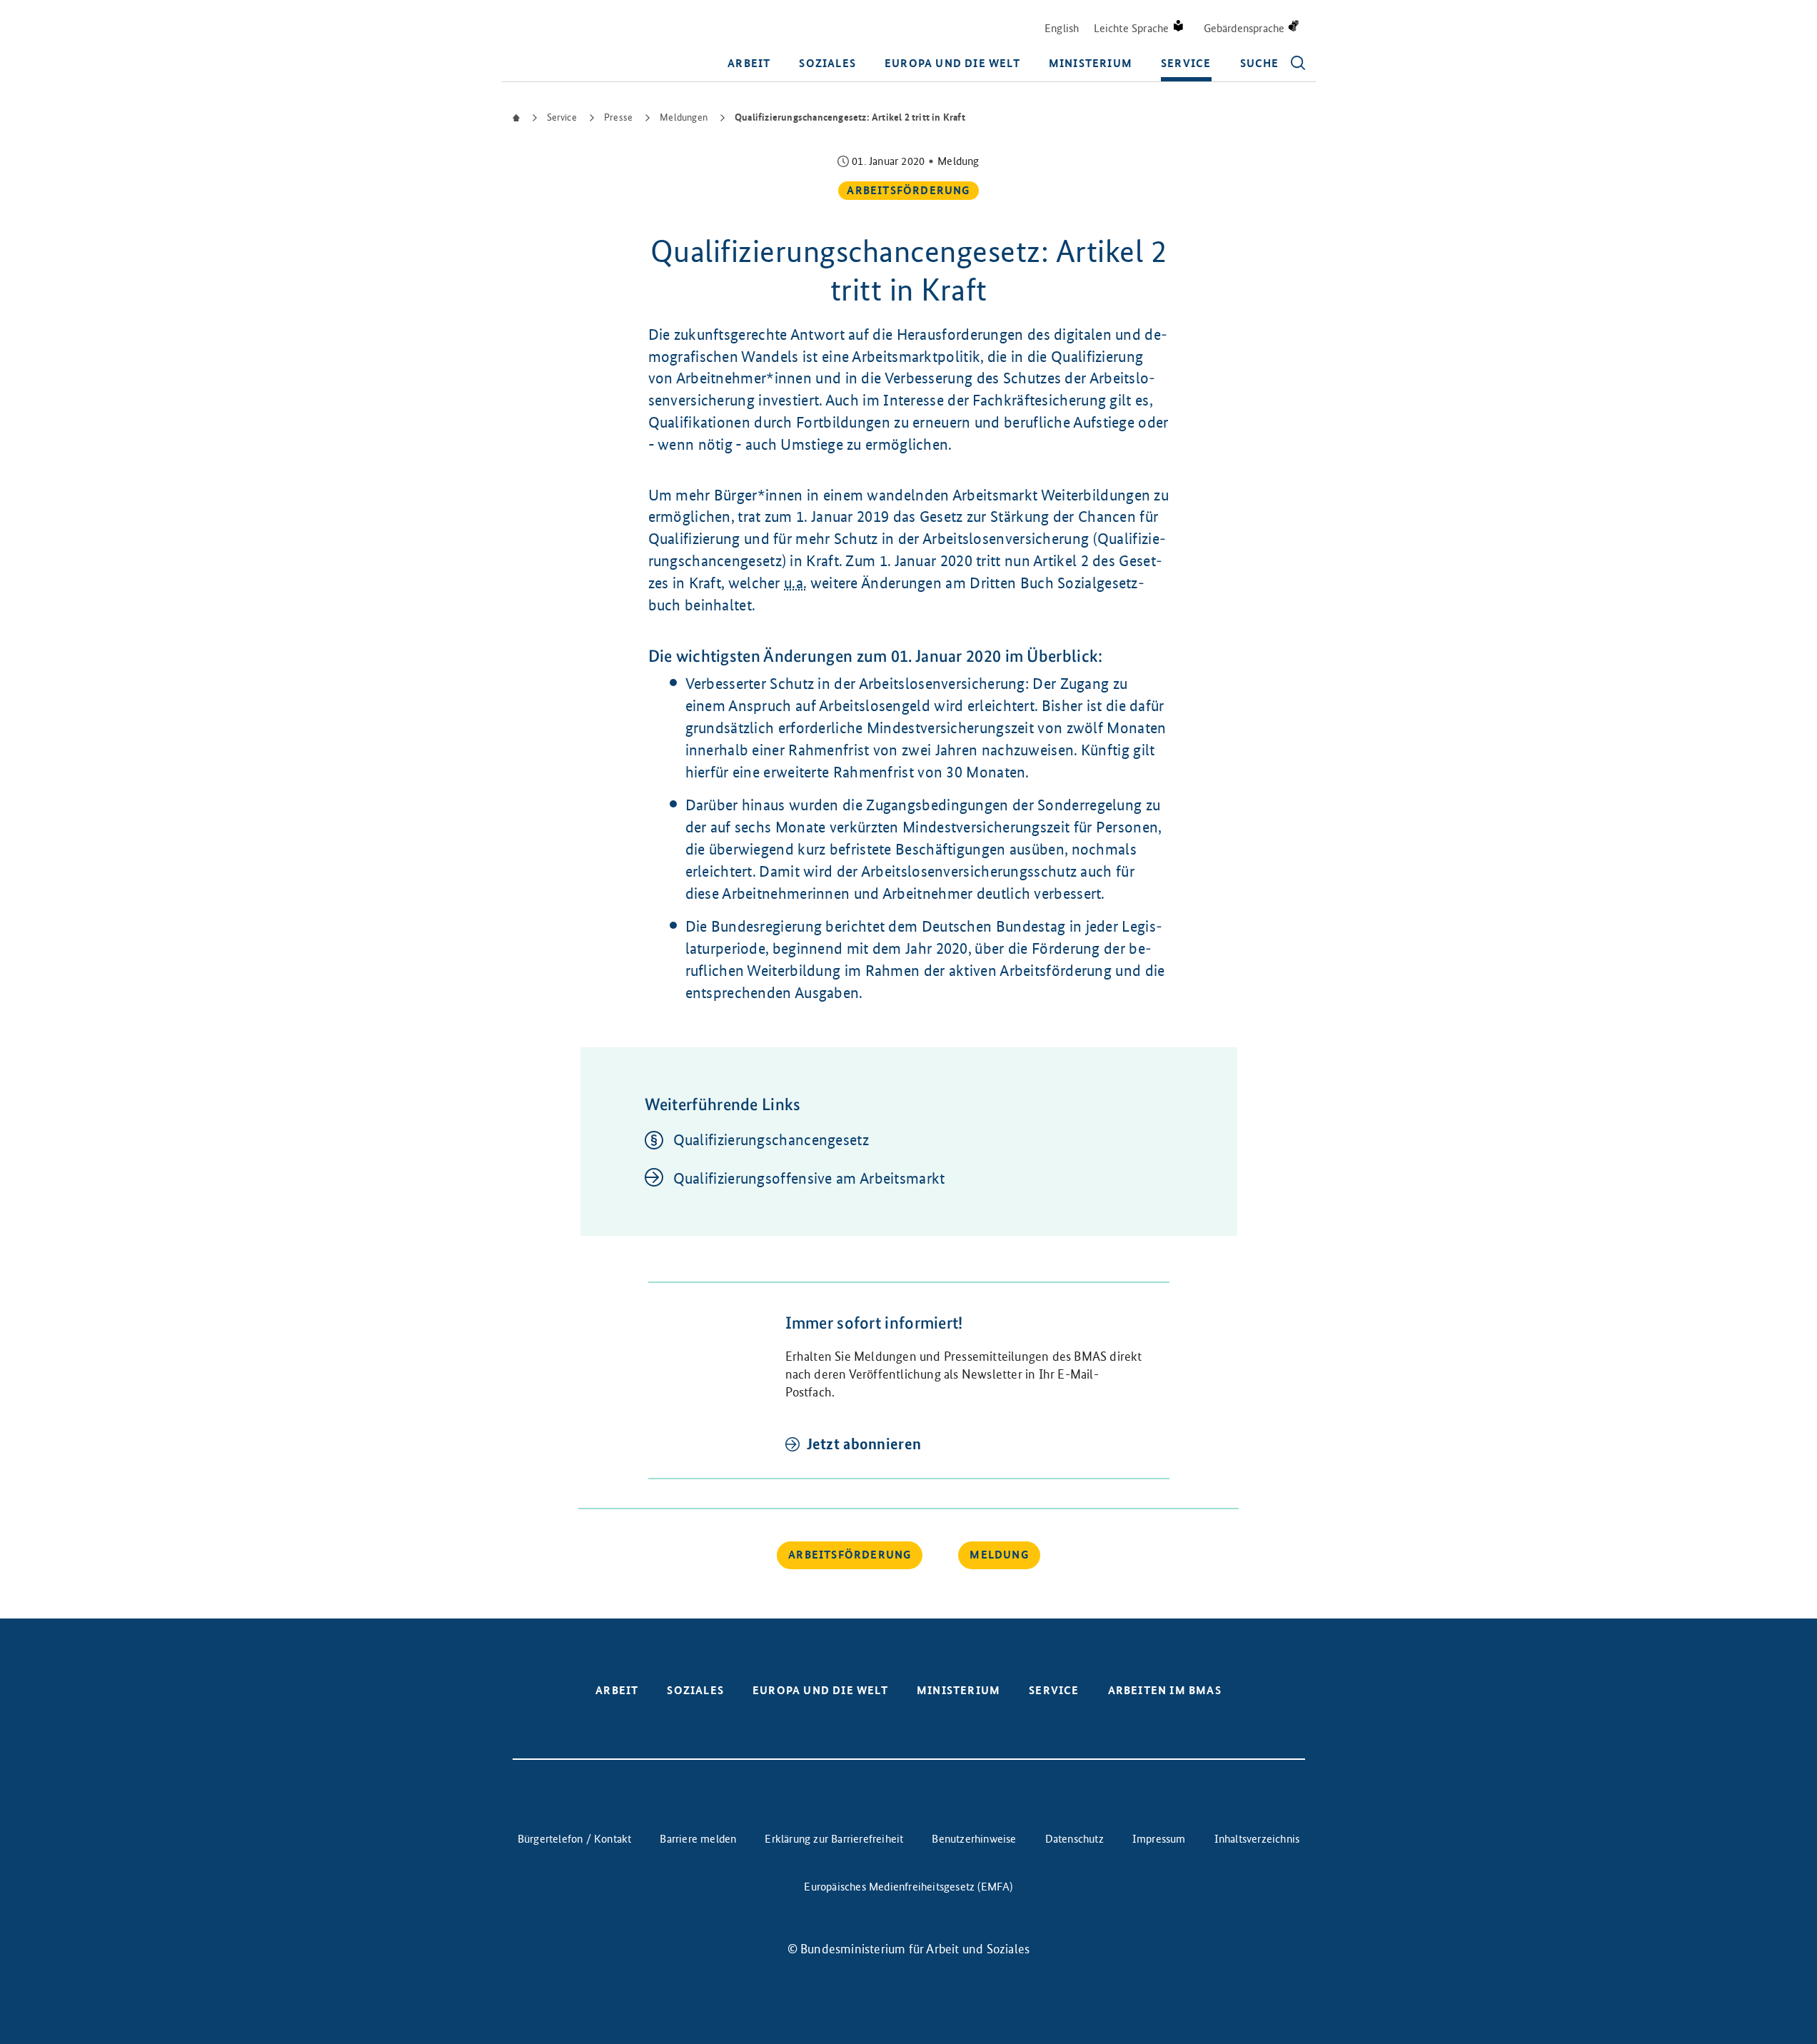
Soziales (827, 63)
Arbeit (749, 63)
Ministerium (1091, 63)
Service (1186, 63)
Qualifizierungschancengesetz (771, 1140)
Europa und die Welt (952, 63)
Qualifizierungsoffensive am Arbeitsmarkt (809, 1178)
